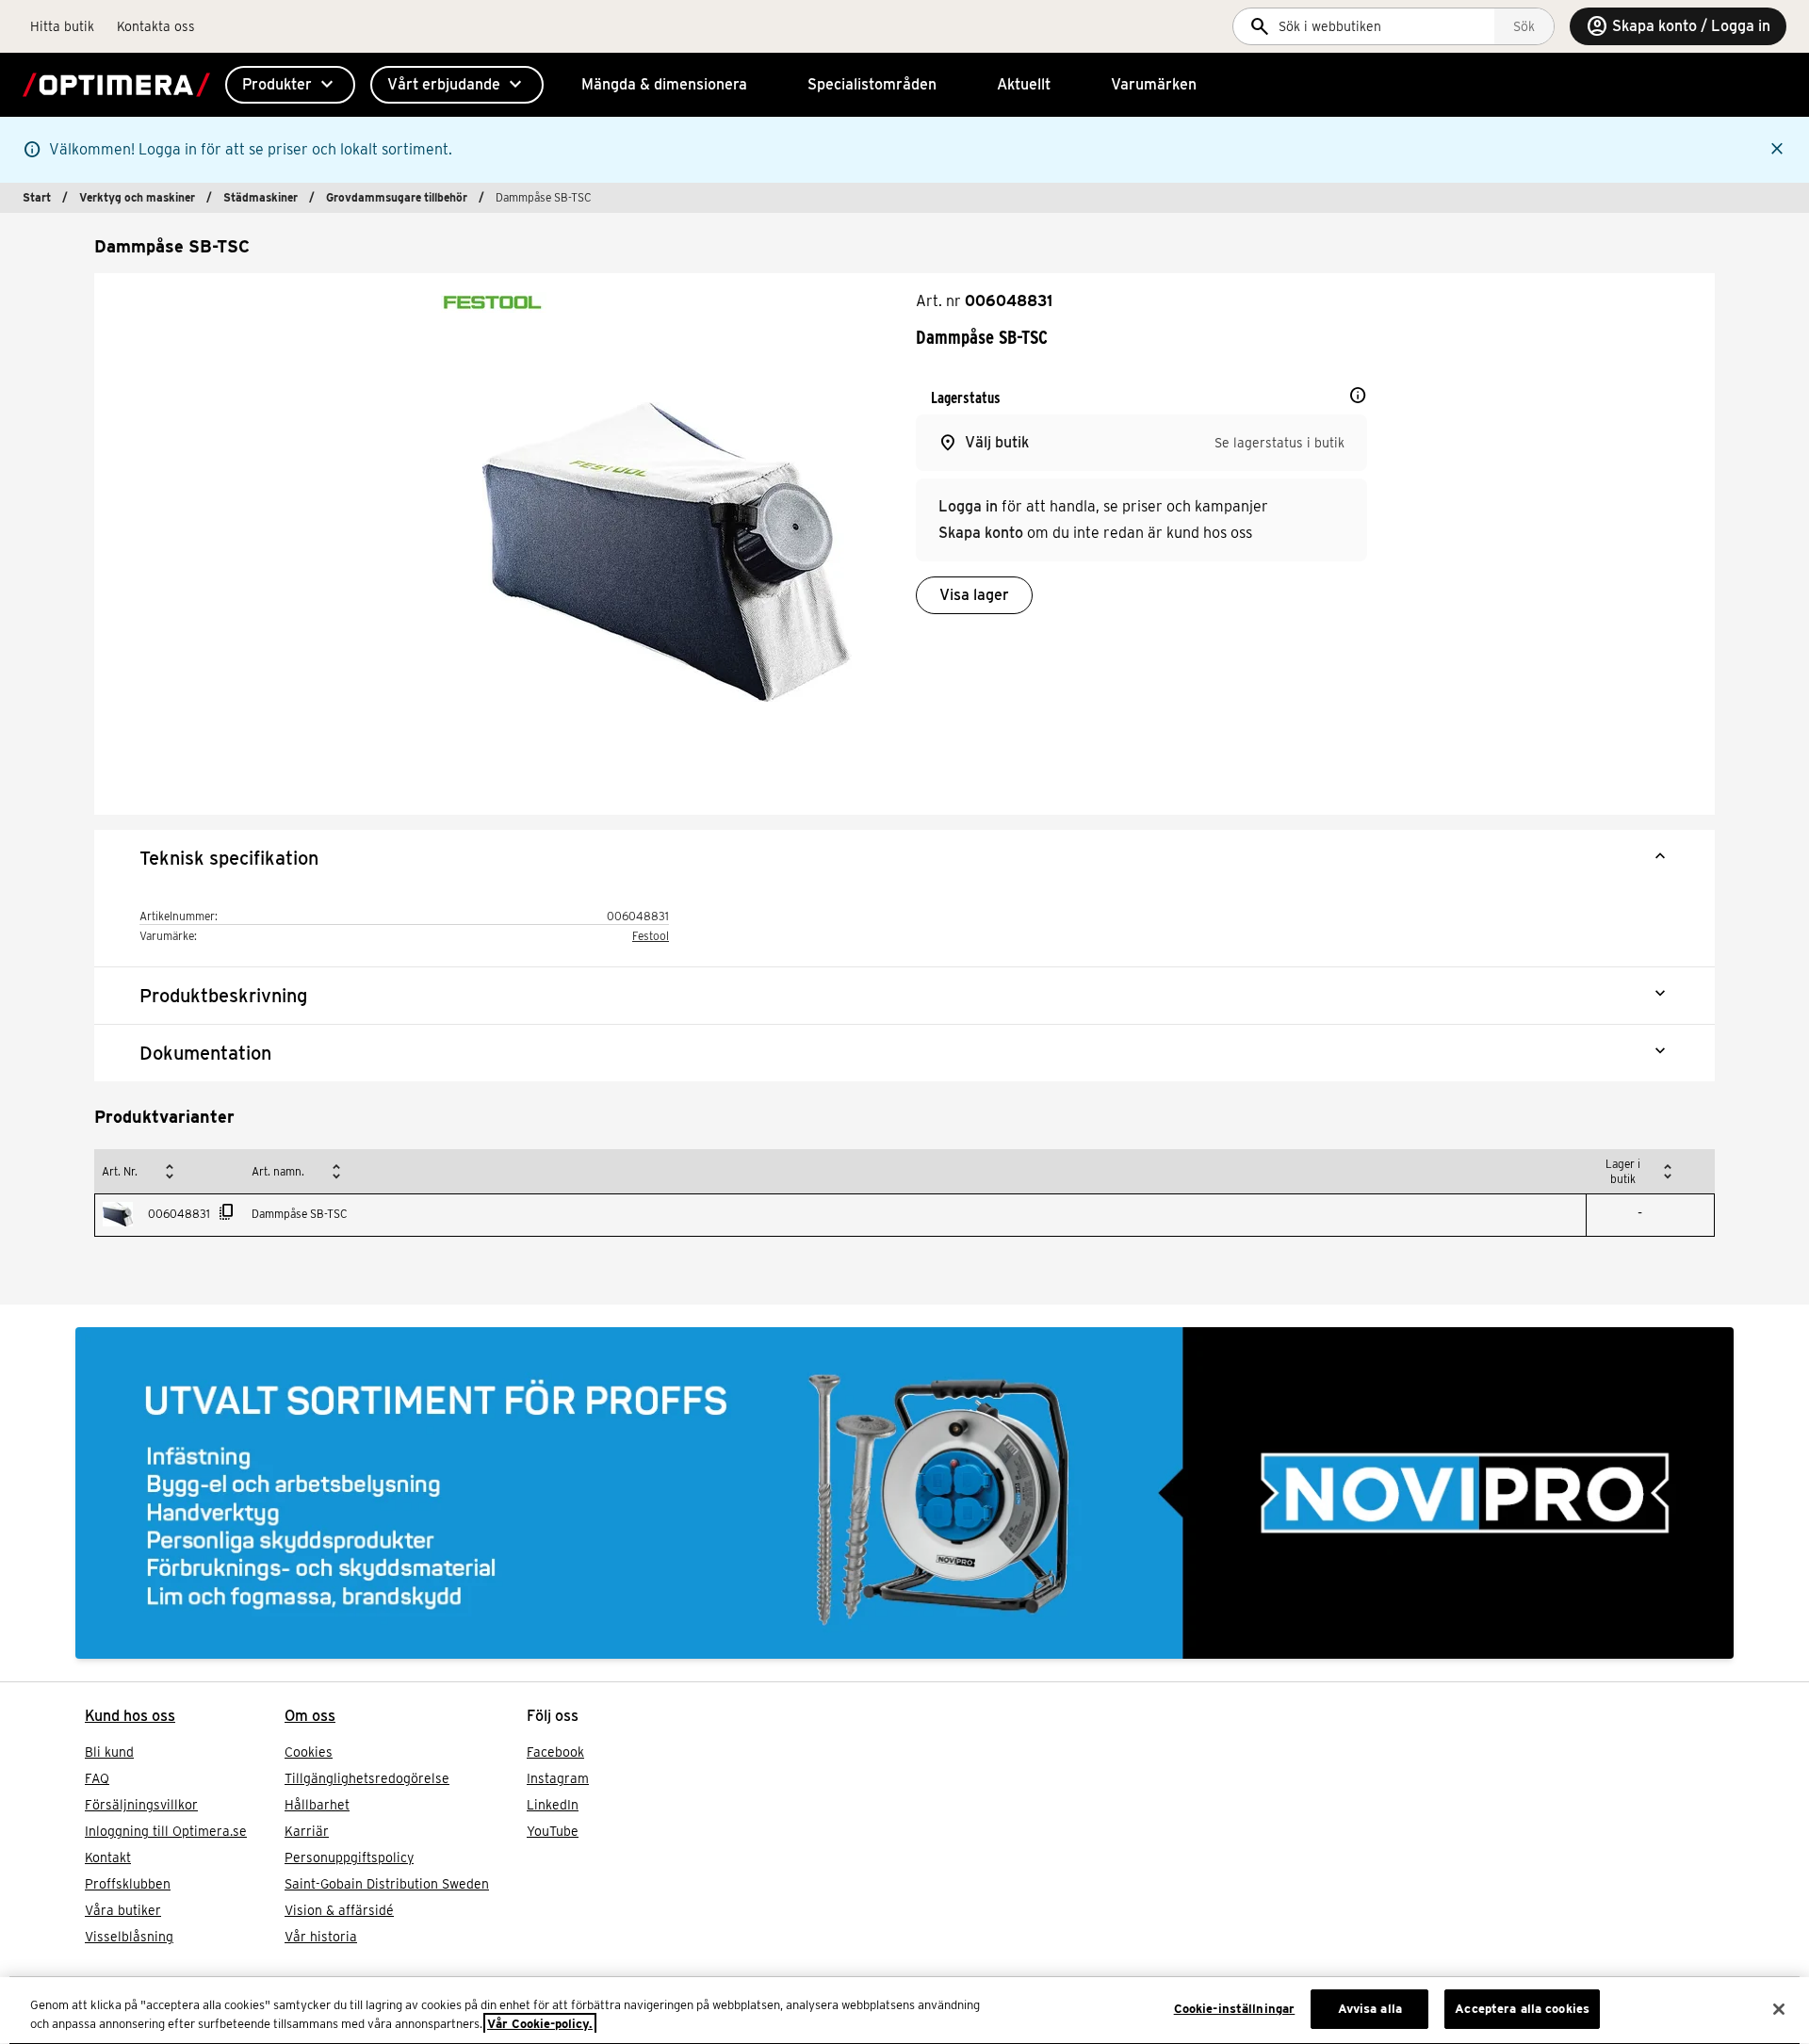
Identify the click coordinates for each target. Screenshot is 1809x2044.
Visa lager (974, 595)
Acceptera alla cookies (1522, 2009)
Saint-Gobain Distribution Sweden (387, 1884)
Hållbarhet (317, 1805)
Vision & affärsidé (339, 1910)
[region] (904, 2011)
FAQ (97, 1778)
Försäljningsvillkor (141, 1805)
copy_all (227, 1212)
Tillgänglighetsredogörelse (367, 1778)
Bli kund (109, 1752)
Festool (651, 936)
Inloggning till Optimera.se (166, 1831)
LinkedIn (553, 1805)
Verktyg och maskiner (137, 197)
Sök (1524, 26)
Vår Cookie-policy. (540, 2024)
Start (37, 197)
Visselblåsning (129, 1937)
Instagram (558, 1778)
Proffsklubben (128, 1884)
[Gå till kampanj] (904, 1493)
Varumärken (1154, 84)
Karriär (307, 1831)
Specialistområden (872, 84)
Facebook (555, 1752)
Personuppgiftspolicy (349, 1857)
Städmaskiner (261, 197)
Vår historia (321, 1937)
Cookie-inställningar (1235, 2009)
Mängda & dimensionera (664, 84)
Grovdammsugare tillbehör (397, 197)
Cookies (309, 1752)
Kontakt (108, 1857)
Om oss (310, 1716)
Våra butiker (123, 1910)
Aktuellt (1024, 84)
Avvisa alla (1370, 2009)
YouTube (553, 1831)
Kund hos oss (130, 1716)
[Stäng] (1779, 2009)
